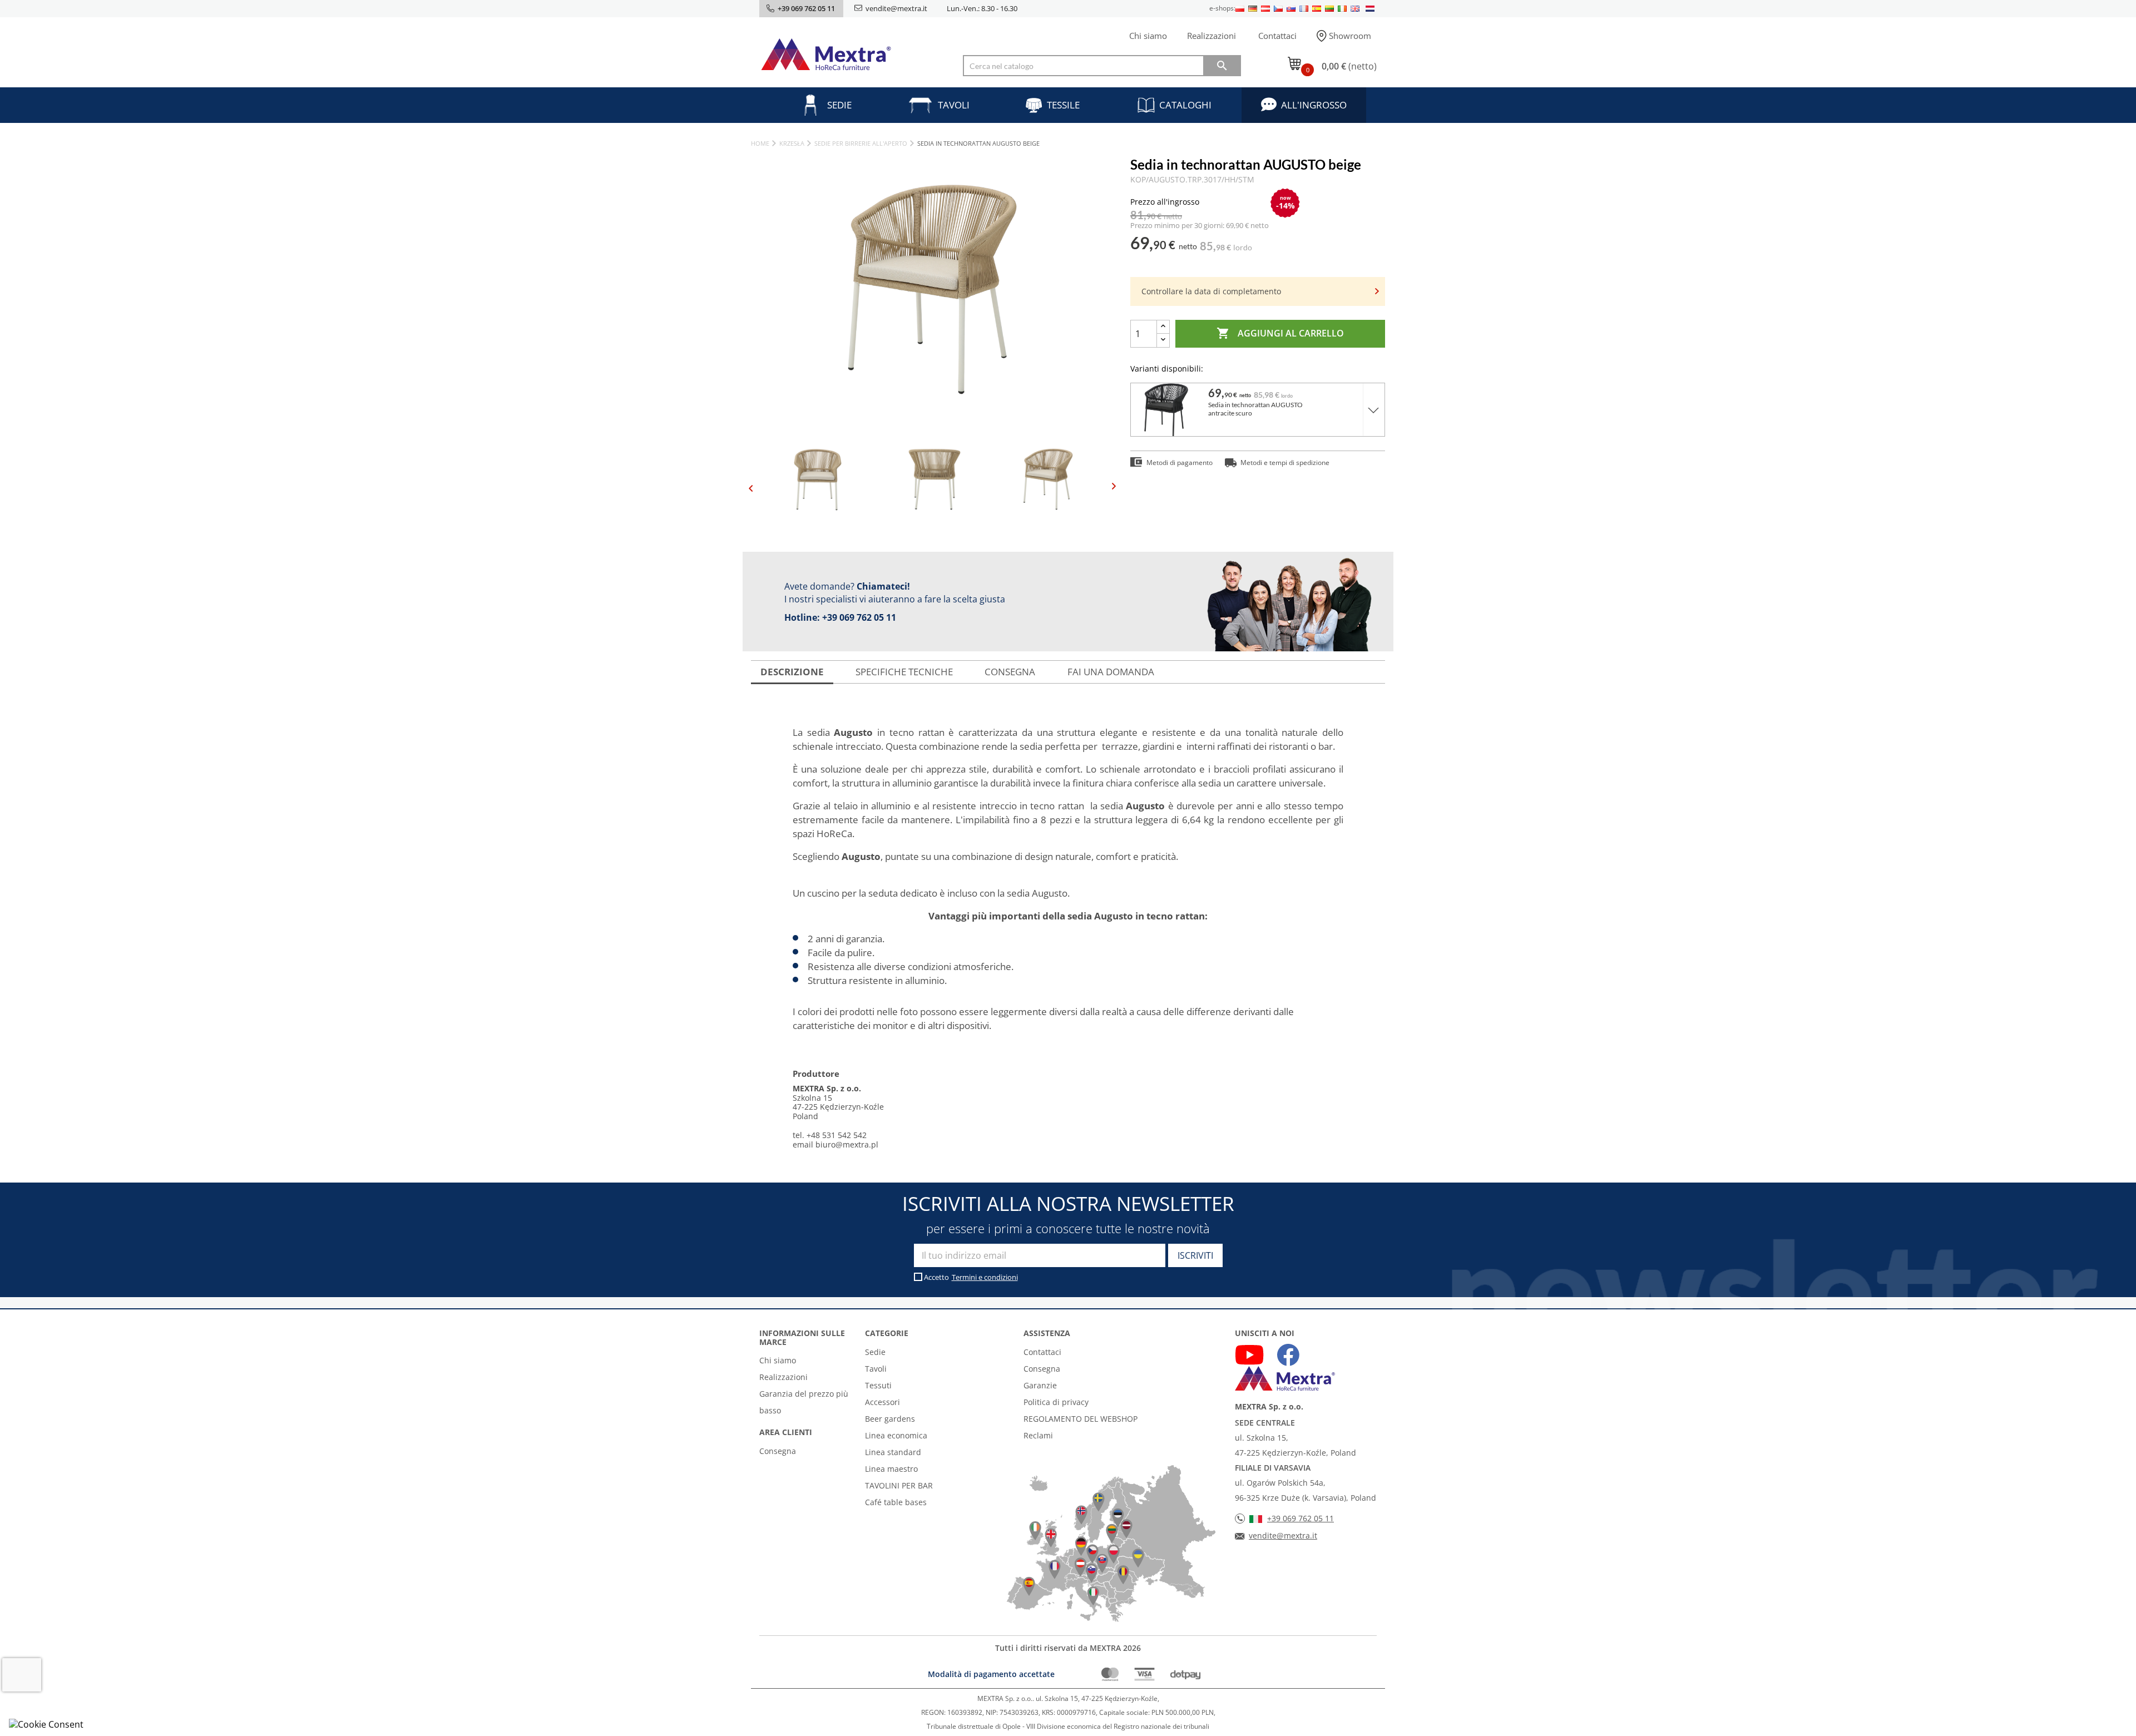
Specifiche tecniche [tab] (904, 672)
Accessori (882, 1402)
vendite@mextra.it (896, 8)
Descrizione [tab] (792, 672)
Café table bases (896, 1502)
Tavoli (954, 105)
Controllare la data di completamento (1211, 291)
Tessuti (878, 1385)
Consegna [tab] (1010, 672)
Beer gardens (890, 1419)
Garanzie (1040, 1385)
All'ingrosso (1314, 105)
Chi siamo (1148, 36)
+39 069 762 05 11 (859, 617)
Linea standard (893, 1452)
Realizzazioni (1212, 36)
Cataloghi (1185, 105)
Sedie (839, 105)
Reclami (1038, 1435)
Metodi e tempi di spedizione (1285, 463)
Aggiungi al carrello (1280, 333)
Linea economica (896, 1435)
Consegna (778, 1451)
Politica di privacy (1056, 1402)
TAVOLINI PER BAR (899, 1485)
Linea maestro (891, 1469)
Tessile (1063, 105)
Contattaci (1277, 36)
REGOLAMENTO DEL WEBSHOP (1081, 1419)
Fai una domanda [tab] (1111, 672)
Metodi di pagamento (1180, 463)
